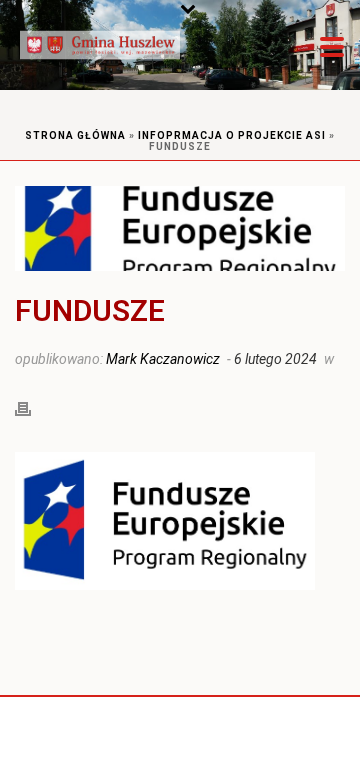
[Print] (33, 407)
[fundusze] (180, 228)
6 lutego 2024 (275, 359)
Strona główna (75, 135)
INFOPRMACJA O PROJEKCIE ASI (232, 135)
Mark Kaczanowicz (163, 359)
